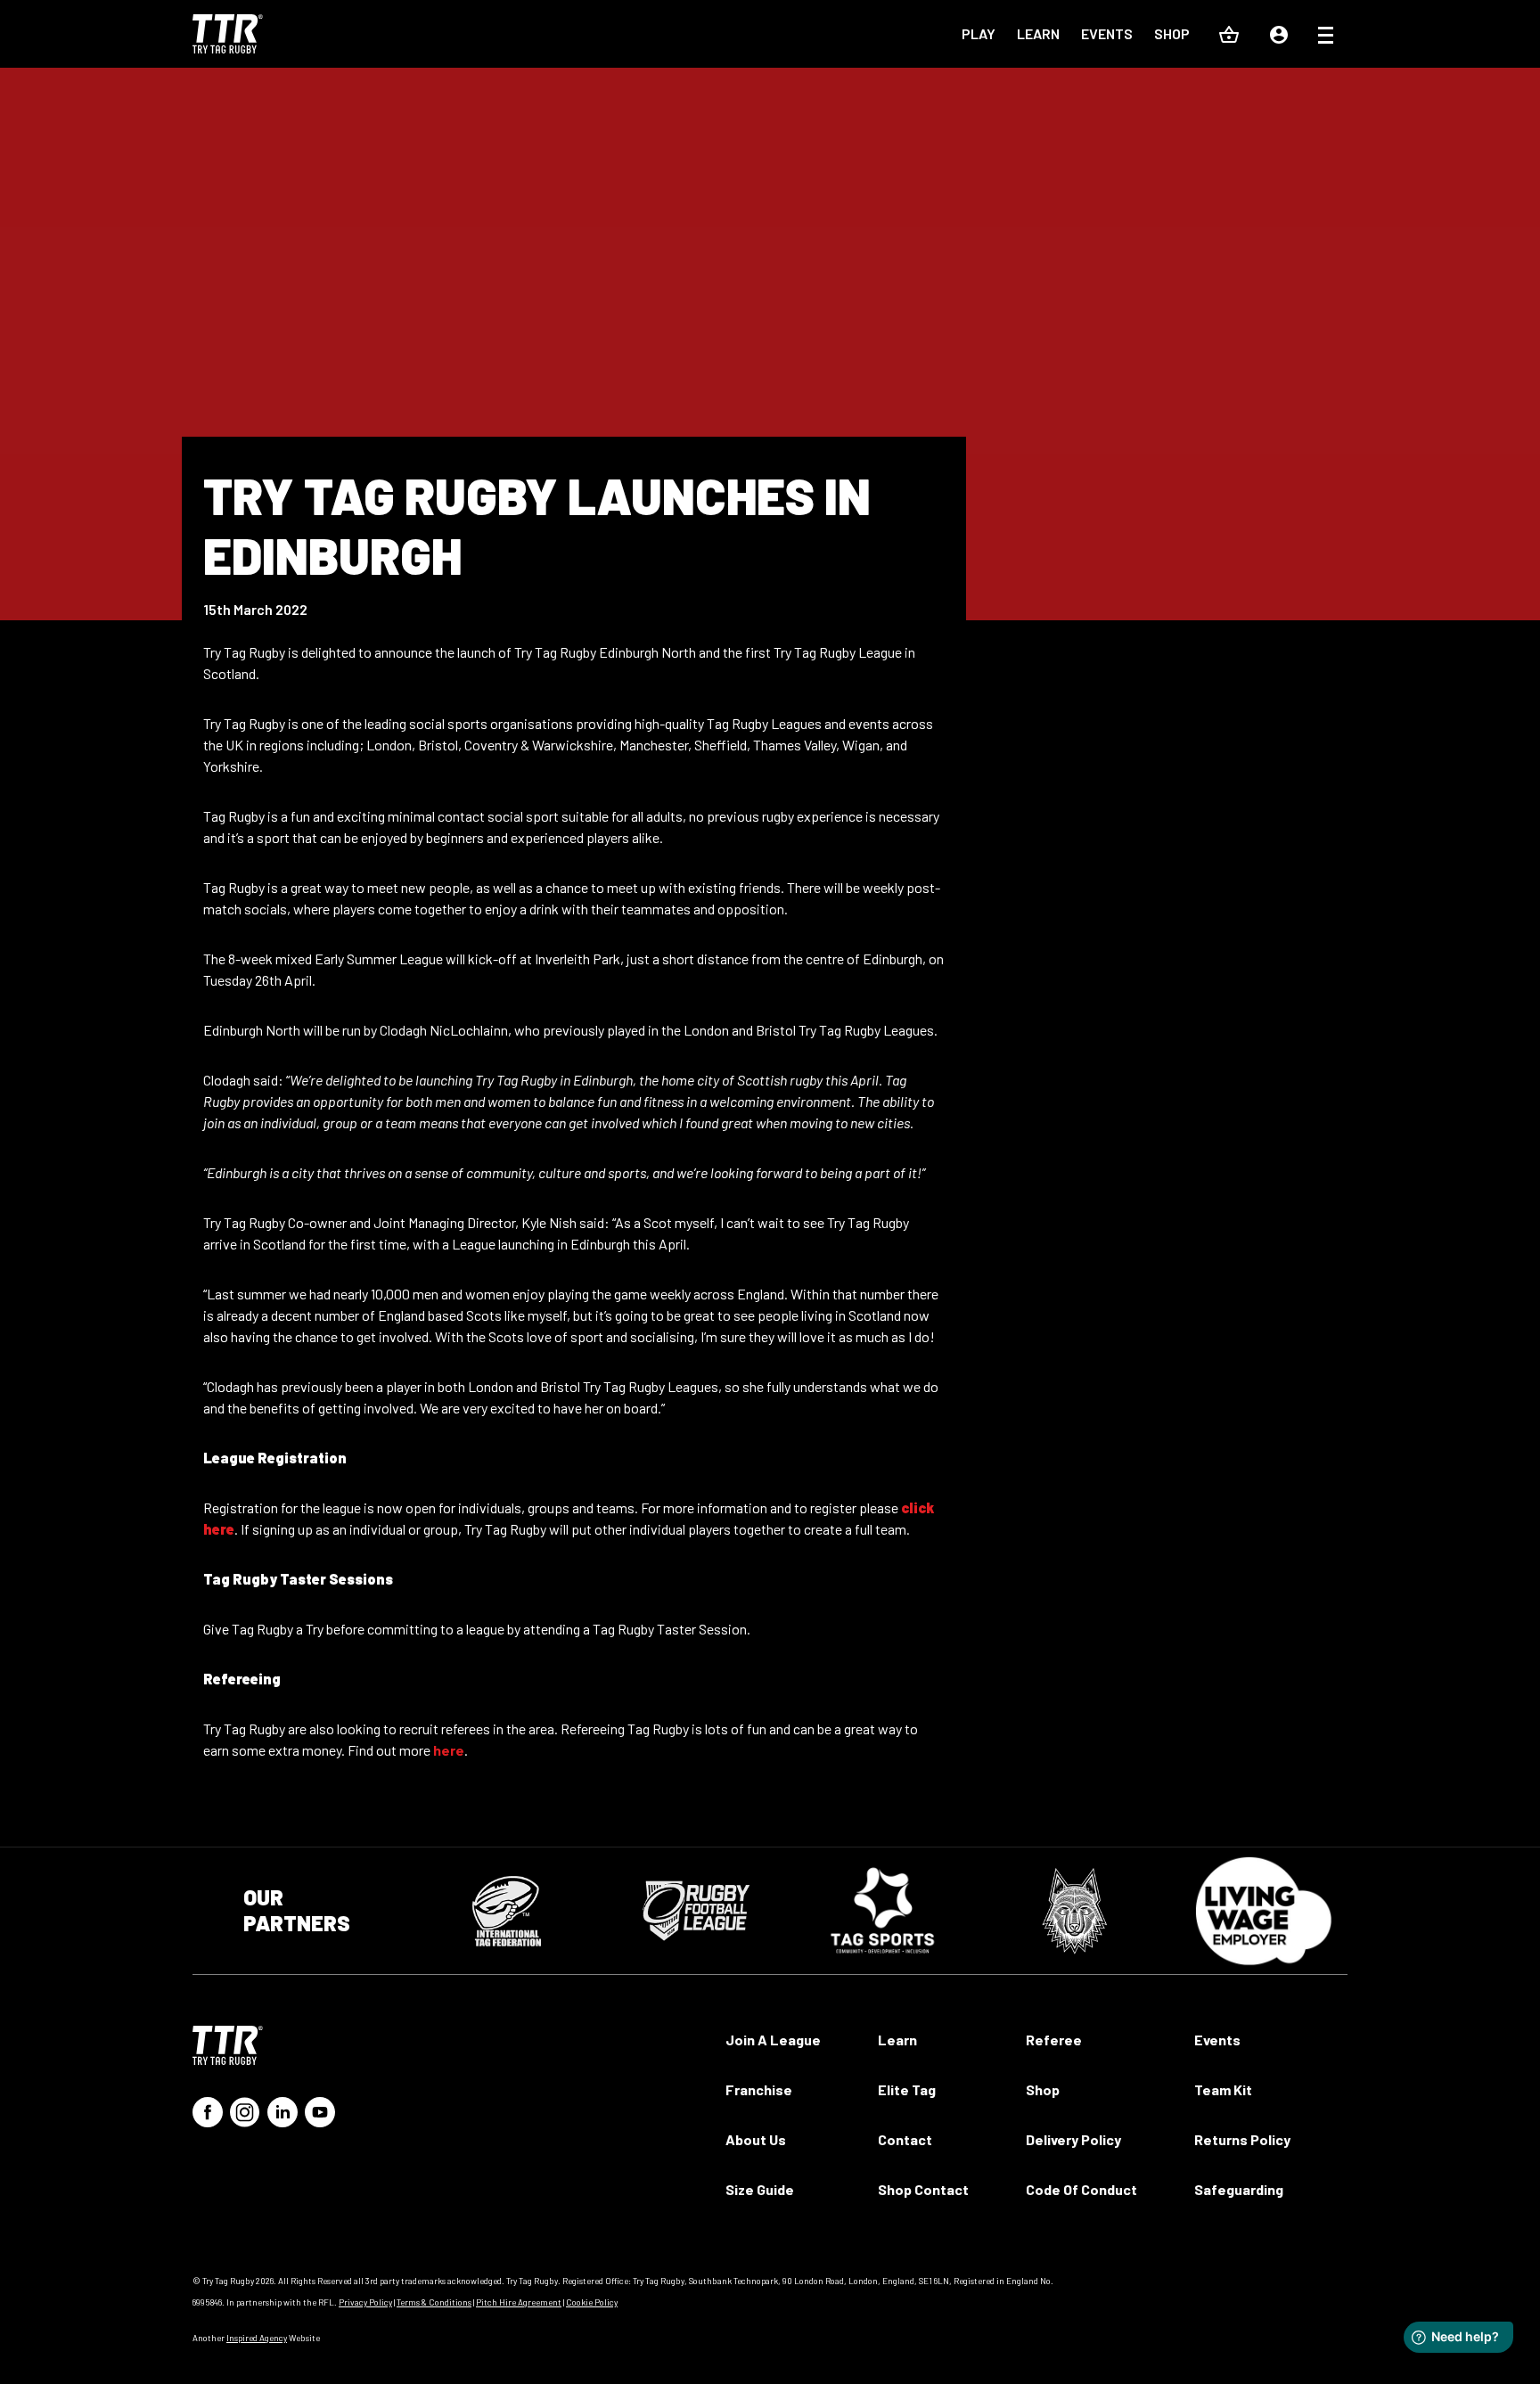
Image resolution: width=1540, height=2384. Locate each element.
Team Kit (1223, 2089)
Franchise (759, 2089)
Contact (905, 2139)
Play (979, 33)
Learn (1038, 33)
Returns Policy (1242, 2139)
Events (1107, 33)
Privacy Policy (365, 2302)
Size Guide (760, 2189)
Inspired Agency (257, 2338)
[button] (1326, 37)
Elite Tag (907, 2089)
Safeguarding (1239, 2189)
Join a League (773, 2040)
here (449, 1750)
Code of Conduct (1081, 2189)
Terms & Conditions (434, 2302)
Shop (1172, 33)
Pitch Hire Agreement (519, 2302)
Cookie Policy (592, 2302)
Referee (1054, 2040)
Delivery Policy (1073, 2139)
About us (756, 2139)
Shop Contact (923, 2189)
